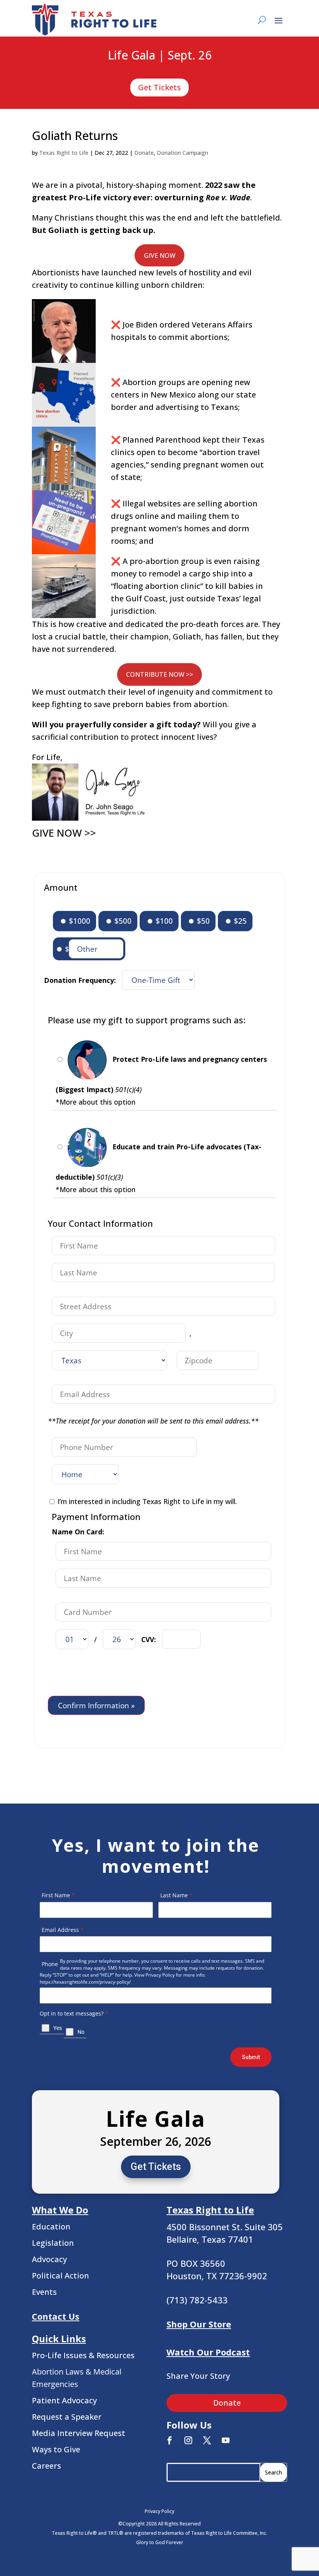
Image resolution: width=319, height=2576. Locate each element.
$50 (202, 921)
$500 (122, 921)
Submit (251, 2057)
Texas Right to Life (64, 153)
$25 (239, 921)
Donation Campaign (182, 153)
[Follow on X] (207, 2440)
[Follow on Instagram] (188, 2440)
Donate (144, 153)
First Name (58, 1895)
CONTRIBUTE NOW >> (159, 674)
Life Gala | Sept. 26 (160, 56)
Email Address (63, 1930)
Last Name (176, 1895)
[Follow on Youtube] (226, 2440)
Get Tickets (159, 87)
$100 (163, 921)
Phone (50, 1964)
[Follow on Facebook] (170, 2440)
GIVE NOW (160, 256)
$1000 (79, 921)
